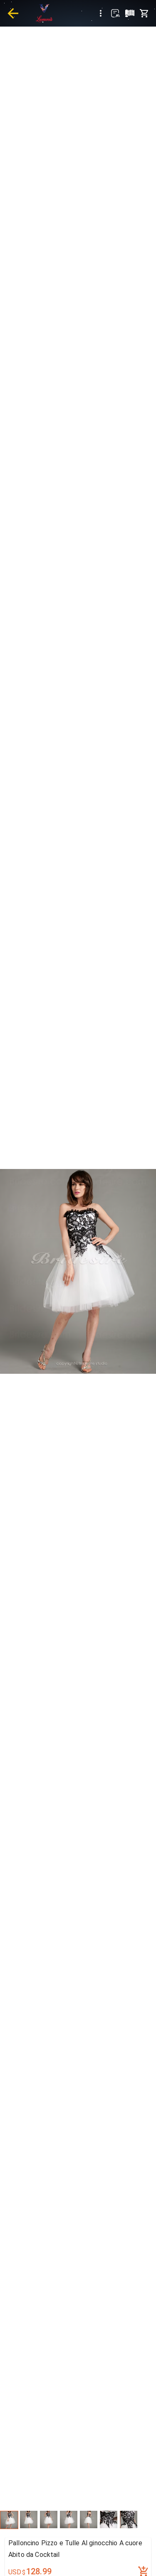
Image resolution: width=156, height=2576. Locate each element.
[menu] (101, 13)
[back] (13, 13)
